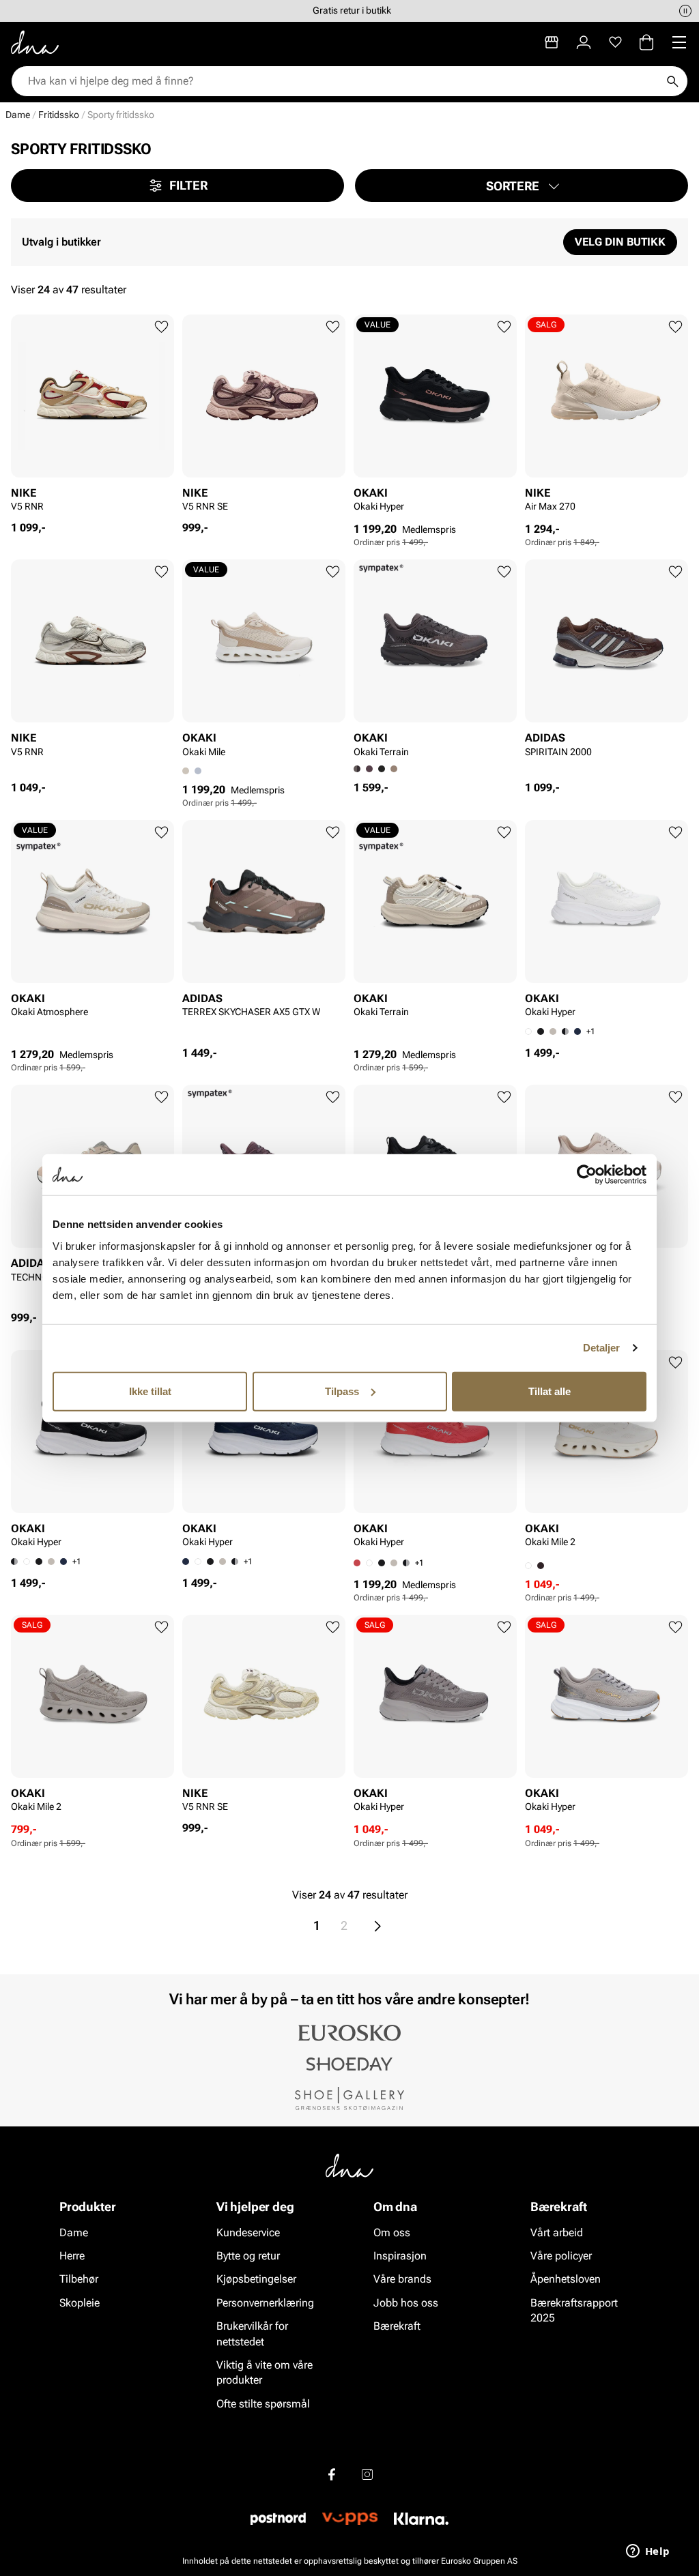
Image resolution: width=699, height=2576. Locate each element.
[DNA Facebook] (332, 2474)
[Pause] (685, 11)
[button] (522, 186)
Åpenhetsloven (566, 2279)
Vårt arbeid (557, 2233)
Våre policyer (561, 2256)
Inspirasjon (400, 2256)
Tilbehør (79, 2279)
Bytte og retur (248, 2256)
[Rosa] (369, 769)
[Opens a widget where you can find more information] (648, 2552)
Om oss (392, 2233)
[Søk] (672, 81)
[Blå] (577, 1031)
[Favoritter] (615, 42)
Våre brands (402, 2279)
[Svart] (382, 769)
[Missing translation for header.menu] (679, 42)
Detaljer (602, 1348)
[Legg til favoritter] (161, 327)
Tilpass (342, 1391)
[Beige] (394, 769)
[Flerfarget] (198, 771)
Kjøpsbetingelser (256, 2279)
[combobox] (343, 81)
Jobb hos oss (406, 2303)
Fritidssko (59, 115)
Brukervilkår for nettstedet (252, 2333)
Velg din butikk (620, 242)
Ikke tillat (150, 1391)
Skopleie (80, 2303)
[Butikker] (552, 42)
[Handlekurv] (646, 42)
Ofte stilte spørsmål (263, 2404)
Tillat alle (550, 1391)
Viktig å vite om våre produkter (265, 2372)
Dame (18, 115)
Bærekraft (397, 2326)
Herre (72, 2256)
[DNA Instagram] (367, 2474)
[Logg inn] (584, 42)
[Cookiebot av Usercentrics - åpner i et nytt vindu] (587, 1175)
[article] (92, 418)
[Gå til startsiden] (35, 42)
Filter (188, 185)
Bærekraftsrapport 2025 (574, 2310)
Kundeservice (248, 2233)
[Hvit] (27, 1562)
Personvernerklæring (265, 2303)
